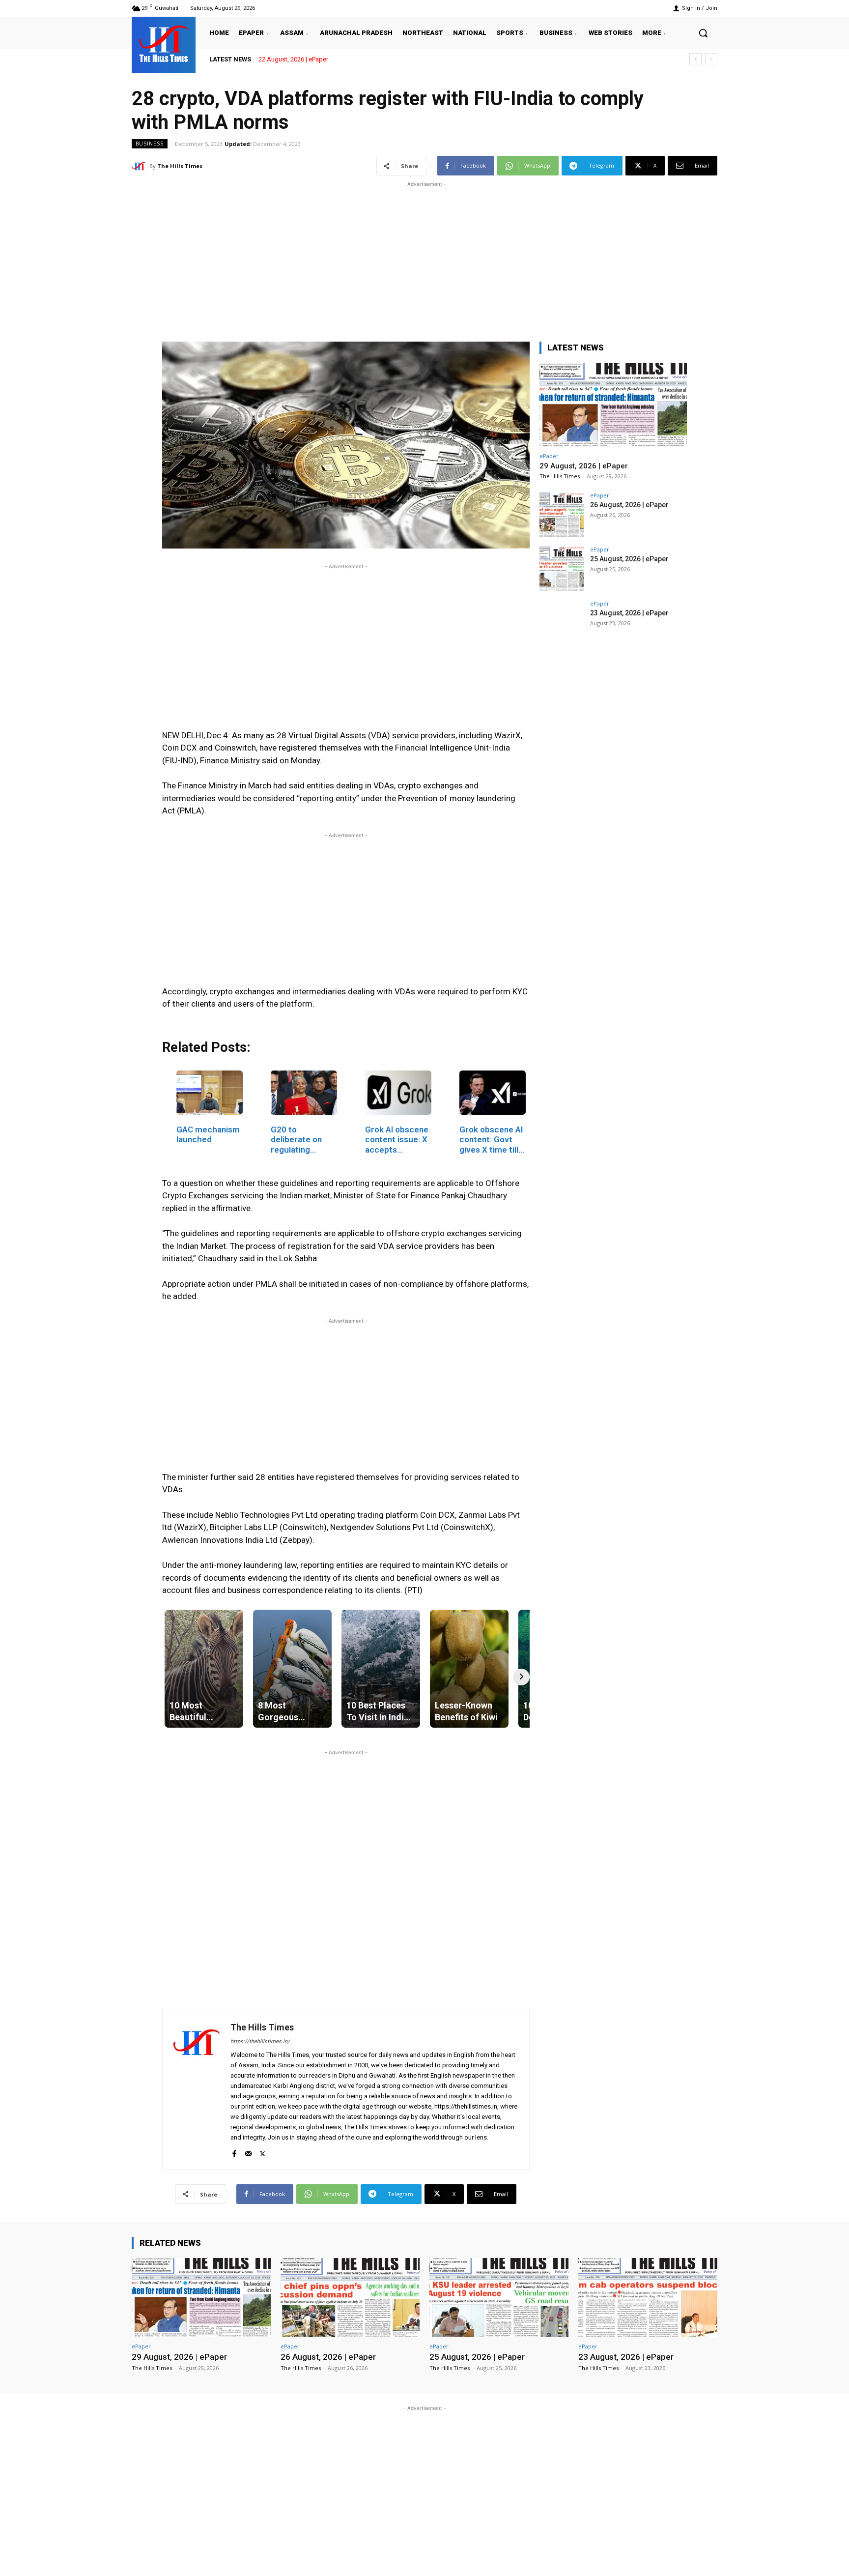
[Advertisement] (424, 258)
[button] (703, 33)
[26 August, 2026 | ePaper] (562, 515)
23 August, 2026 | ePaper (629, 613)
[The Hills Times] (164, 44)
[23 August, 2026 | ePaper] (562, 623)
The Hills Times (180, 166)
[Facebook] (234, 2152)
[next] (711, 59)
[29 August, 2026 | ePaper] (613, 405)
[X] (263, 2152)
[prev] (695, 59)
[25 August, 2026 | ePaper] (562, 569)
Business (150, 144)
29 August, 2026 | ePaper (301, 59)
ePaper (549, 456)
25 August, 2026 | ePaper (629, 559)
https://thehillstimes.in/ (260, 2041)
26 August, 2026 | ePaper (629, 505)
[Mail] (248, 2152)
